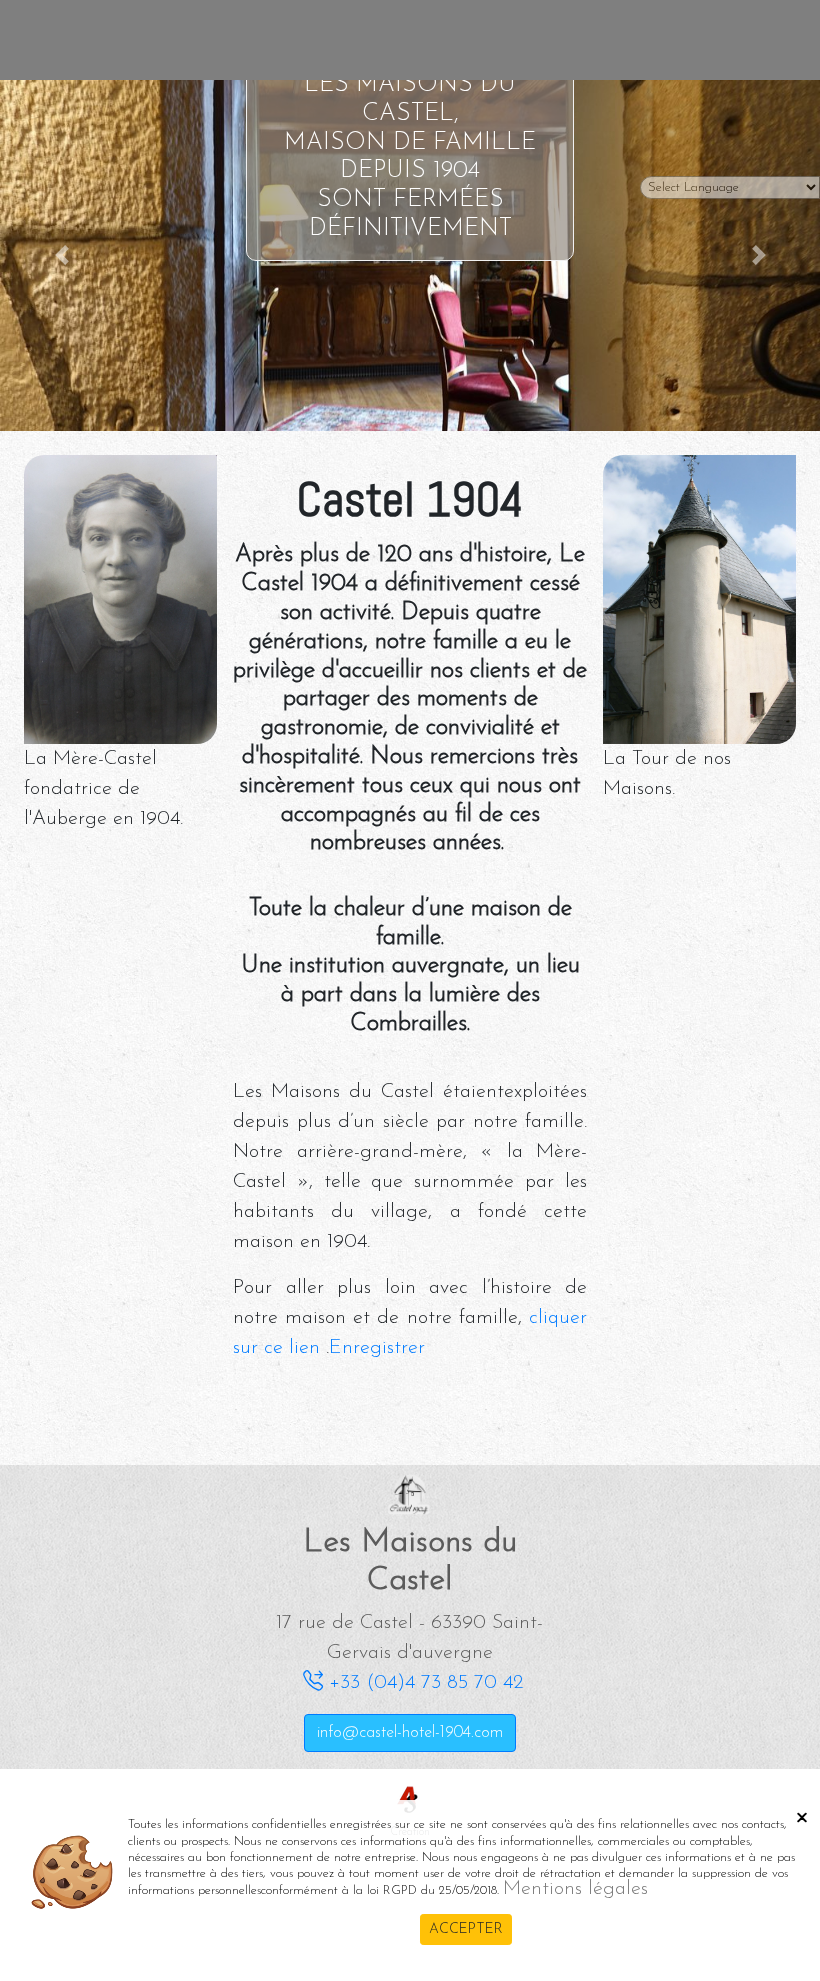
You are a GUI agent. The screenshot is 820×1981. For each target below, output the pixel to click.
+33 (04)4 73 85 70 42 (423, 1683)
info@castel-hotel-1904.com (410, 1733)
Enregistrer (377, 1348)
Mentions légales (575, 1889)
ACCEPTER (466, 1929)
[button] (61, 255)
